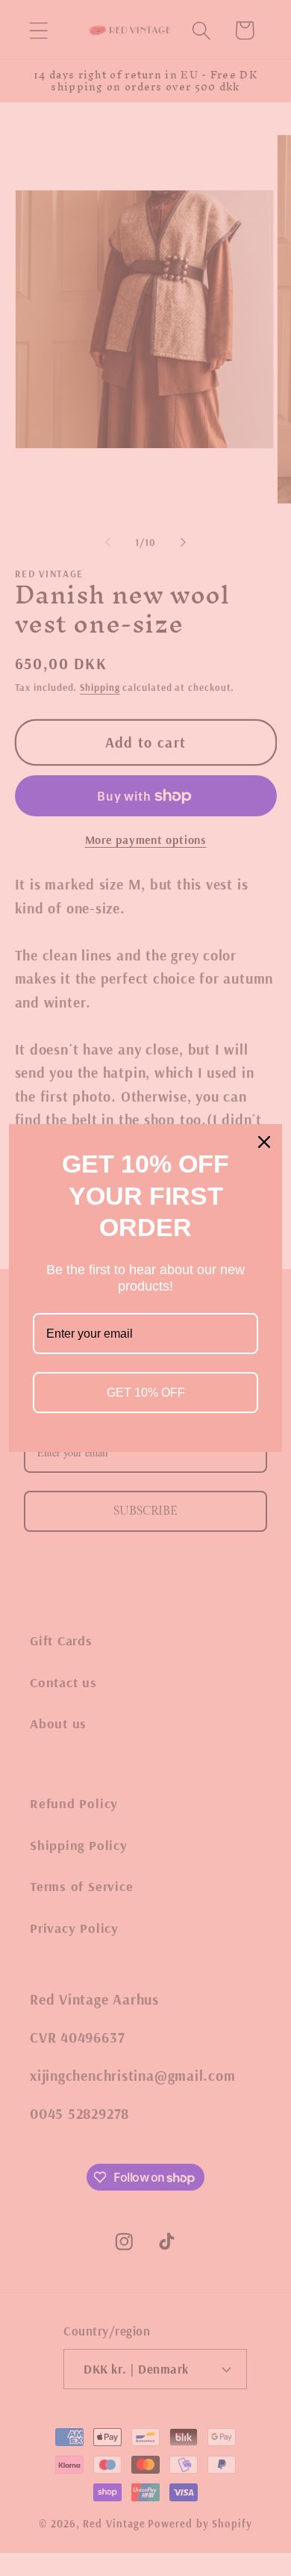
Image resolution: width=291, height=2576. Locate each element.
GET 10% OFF (146, 1393)
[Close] (264, 1142)
